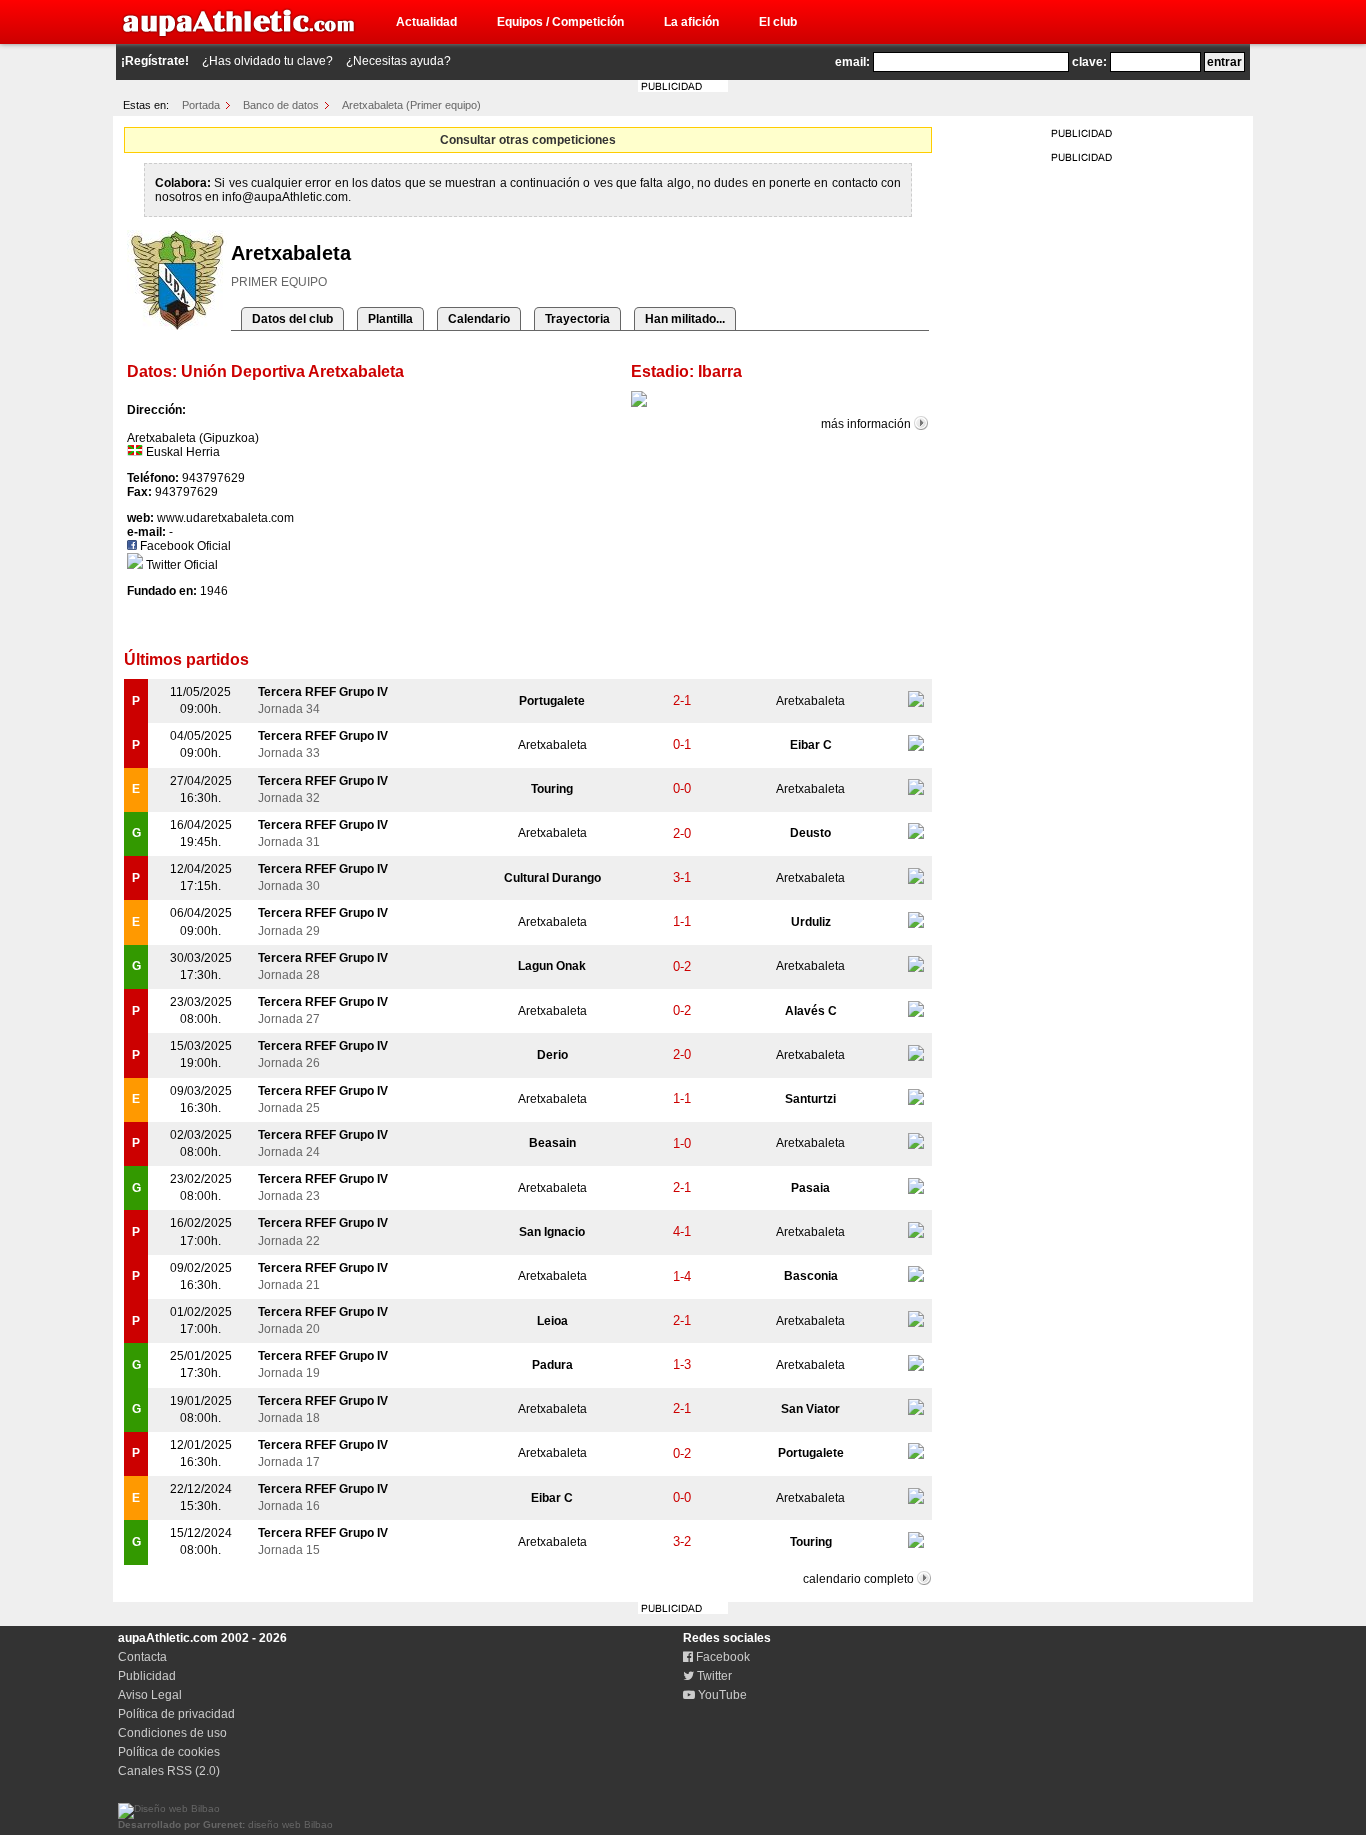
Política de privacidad (176, 1714)
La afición (691, 22)
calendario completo (858, 1579)
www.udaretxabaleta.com (225, 518)
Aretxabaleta (810, 701)
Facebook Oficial (184, 546)
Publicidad (147, 1676)
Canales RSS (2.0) (169, 1771)
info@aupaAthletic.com (285, 197)
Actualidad (426, 22)
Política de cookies (169, 1752)
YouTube (721, 1695)
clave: (1089, 62)
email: (852, 62)
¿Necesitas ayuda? (398, 61)
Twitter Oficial (180, 565)
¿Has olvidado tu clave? (267, 61)
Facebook (721, 1657)
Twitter (713, 1676)
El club (778, 22)
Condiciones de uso (172, 1733)
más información (866, 424)
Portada (201, 105)
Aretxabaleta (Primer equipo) (411, 105)
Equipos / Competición (560, 22)
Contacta (142, 1657)
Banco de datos (281, 105)
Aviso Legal (150, 1695)
